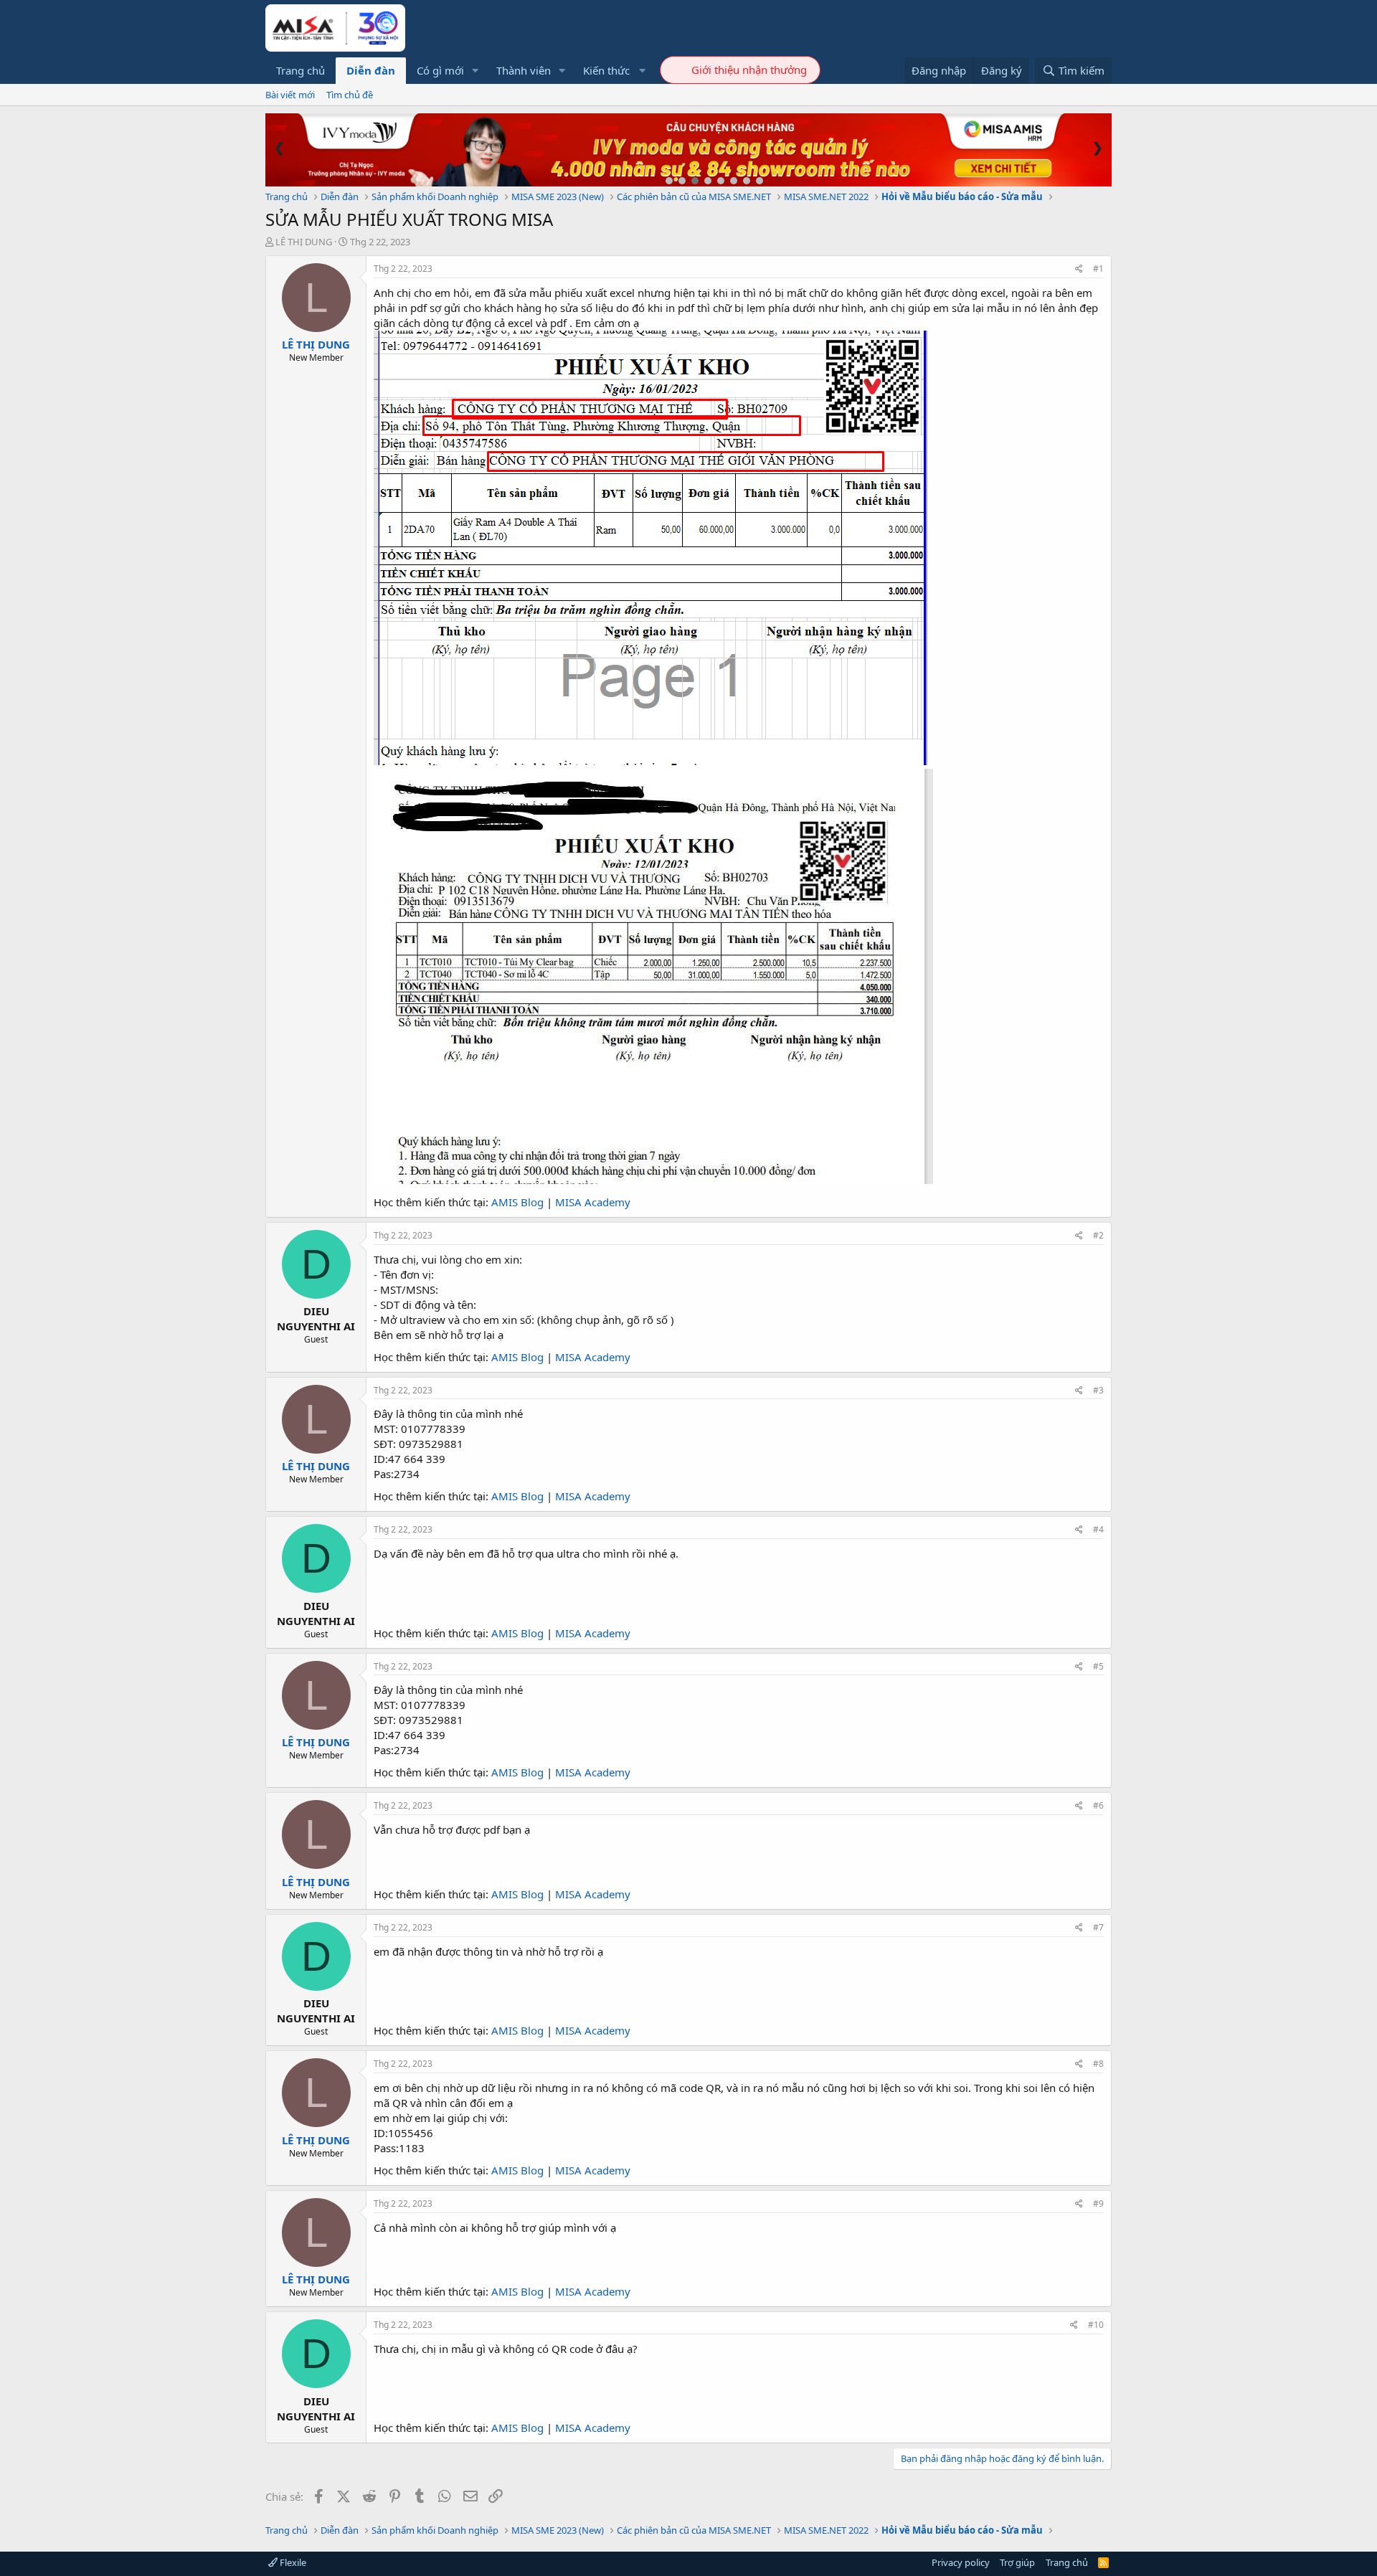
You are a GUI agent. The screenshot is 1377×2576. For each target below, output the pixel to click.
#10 (1096, 2325)
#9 (1098, 2203)
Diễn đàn (371, 70)
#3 (1098, 1390)
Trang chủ (301, 70)
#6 (1098, 1805)
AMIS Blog (517, 1202)
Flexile (292, 2562)
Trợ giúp (1017, 2562)
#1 (1098, 269)
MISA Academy (593, 1202)
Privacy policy (961, 2562)
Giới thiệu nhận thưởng (749, 70)
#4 (1098, 1529)
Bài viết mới (290, 95)
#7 (1098, 1927)
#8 (1098, 2064)
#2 (1098, 1235)
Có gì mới (440, 70)
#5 (1098, 1666)
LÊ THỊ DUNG (304, 242)
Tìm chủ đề (350, 95)
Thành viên (524, 70)
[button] (475, 71)
